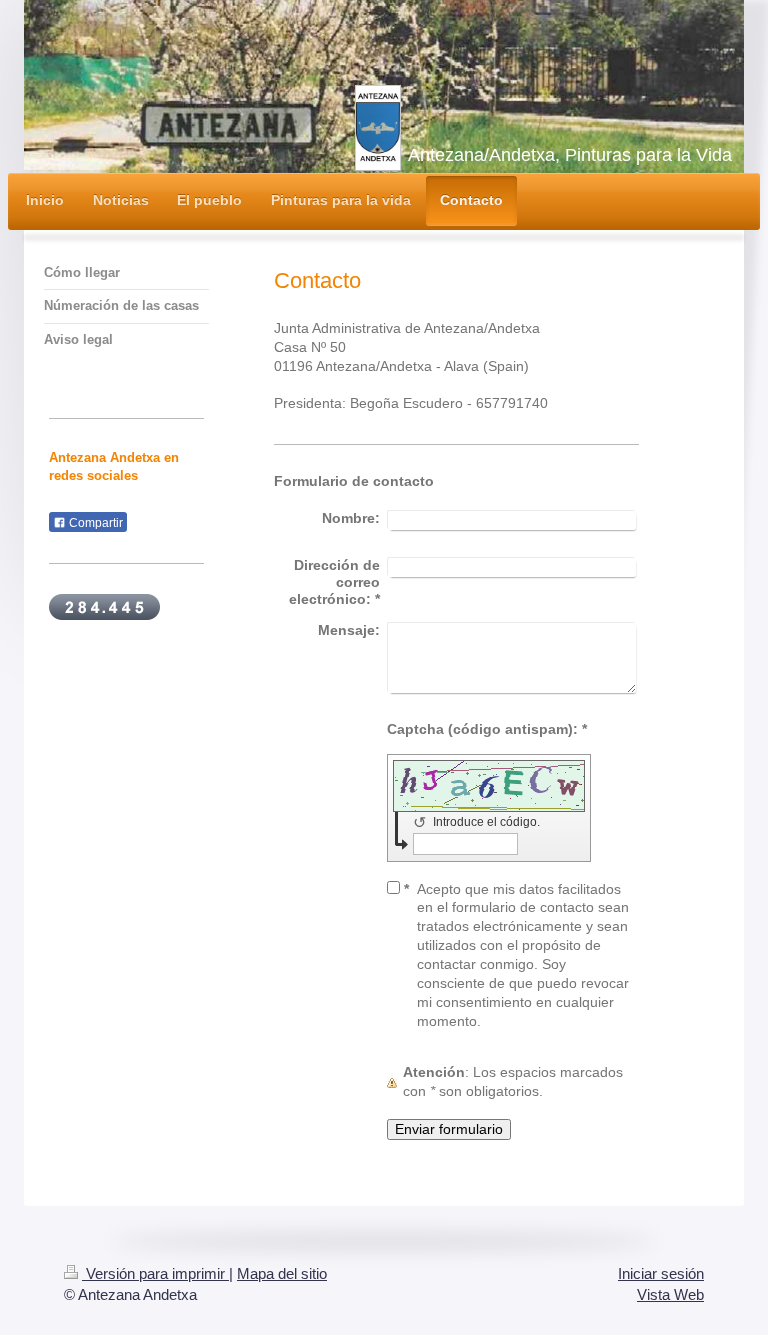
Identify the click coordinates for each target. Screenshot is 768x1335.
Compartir (94, 523)
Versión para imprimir (155, 1273)
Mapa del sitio (282, 1273)
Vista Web (670, 1294)
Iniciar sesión (661, 1273)
